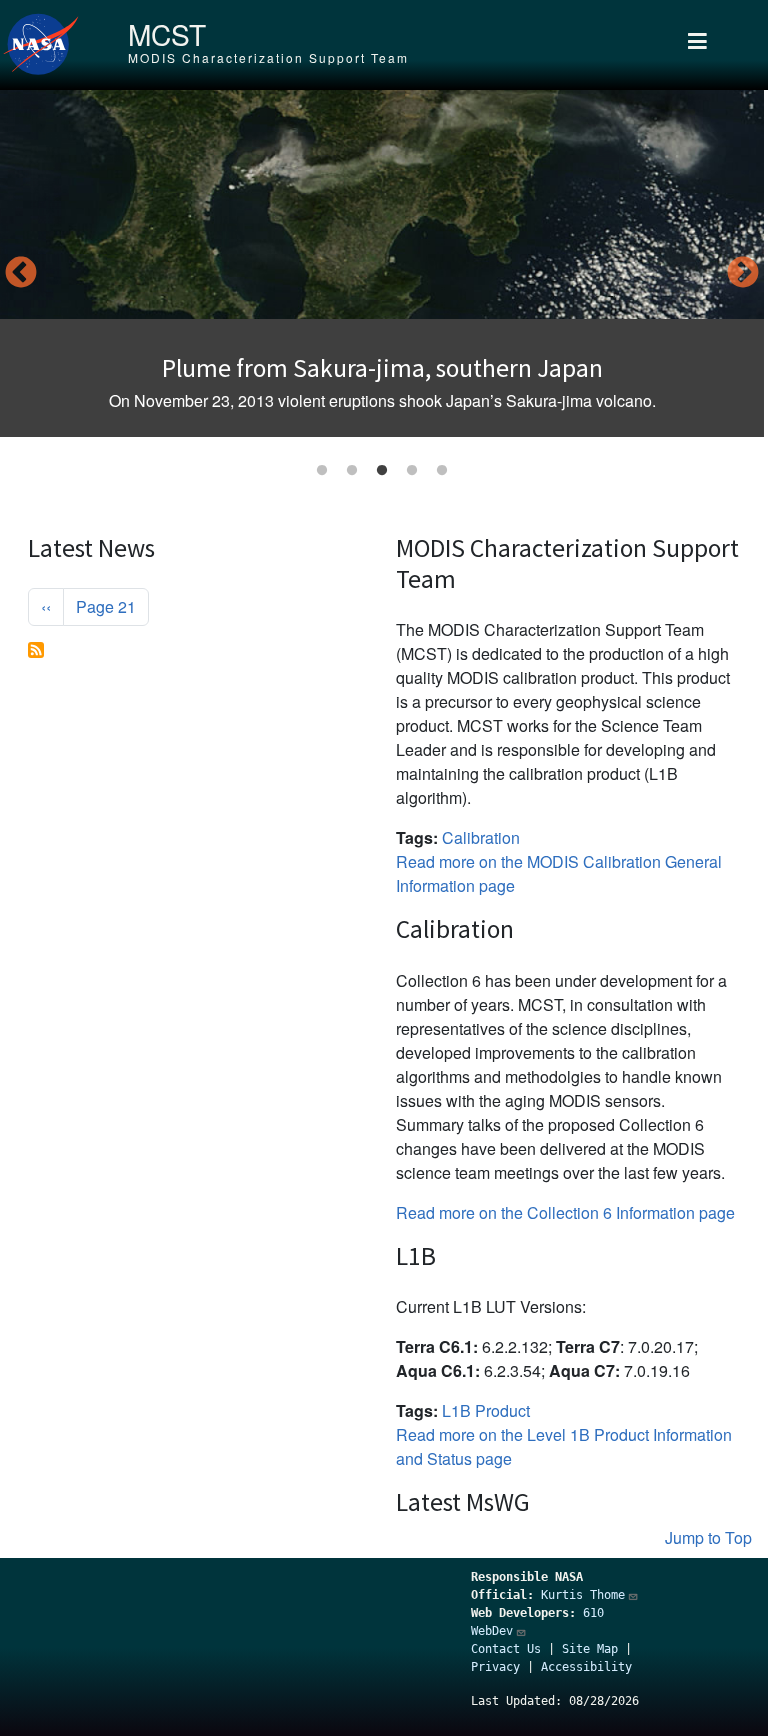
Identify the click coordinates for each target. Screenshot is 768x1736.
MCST (167, 34)
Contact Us (506, 1649)
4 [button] (412, 471)
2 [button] (352, 471)
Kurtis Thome (583, 1595)
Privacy (495, 1667)
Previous (21, 274)
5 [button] (442, 471)
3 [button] (382, 471)
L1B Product (486, 1410)
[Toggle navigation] (697, 45)
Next (743, 274)
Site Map (590, 1649)
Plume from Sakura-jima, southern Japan (382, 368)
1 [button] (322, 471)
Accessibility (586, 1667)
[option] (382, 263)
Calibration (481, 837)
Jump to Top (708, 1537)
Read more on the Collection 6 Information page (565, 1212)
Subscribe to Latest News (36, 650)
